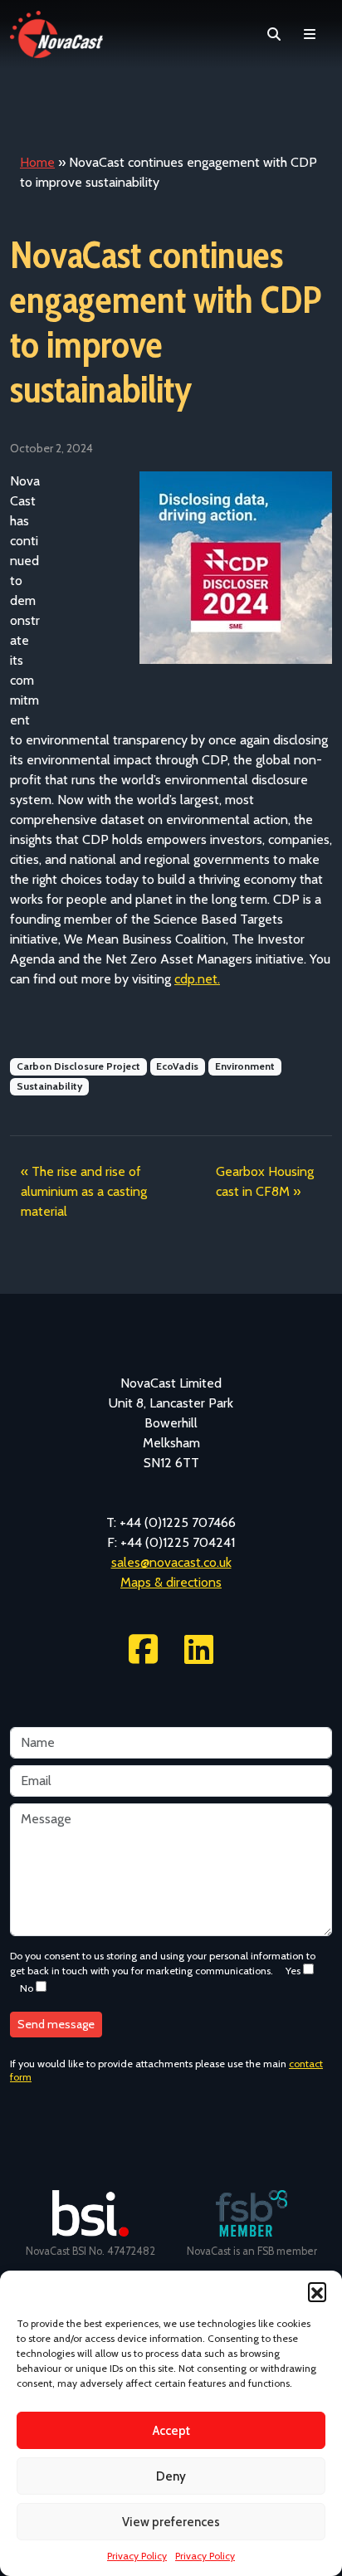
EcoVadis (177, 1066)
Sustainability (49, 1086)
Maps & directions (171, 1582)
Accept (171, 2431)
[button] (317, 2291)
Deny (171, 2476)
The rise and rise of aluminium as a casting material (84, 1191)
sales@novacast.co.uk (171, 1562)
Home (37, 162)
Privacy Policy (137, 2556)
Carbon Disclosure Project (78, 1066)
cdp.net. (197, 979)
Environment (245, 1066)
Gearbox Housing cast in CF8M (265, 1181)
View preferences (171, 2522)
